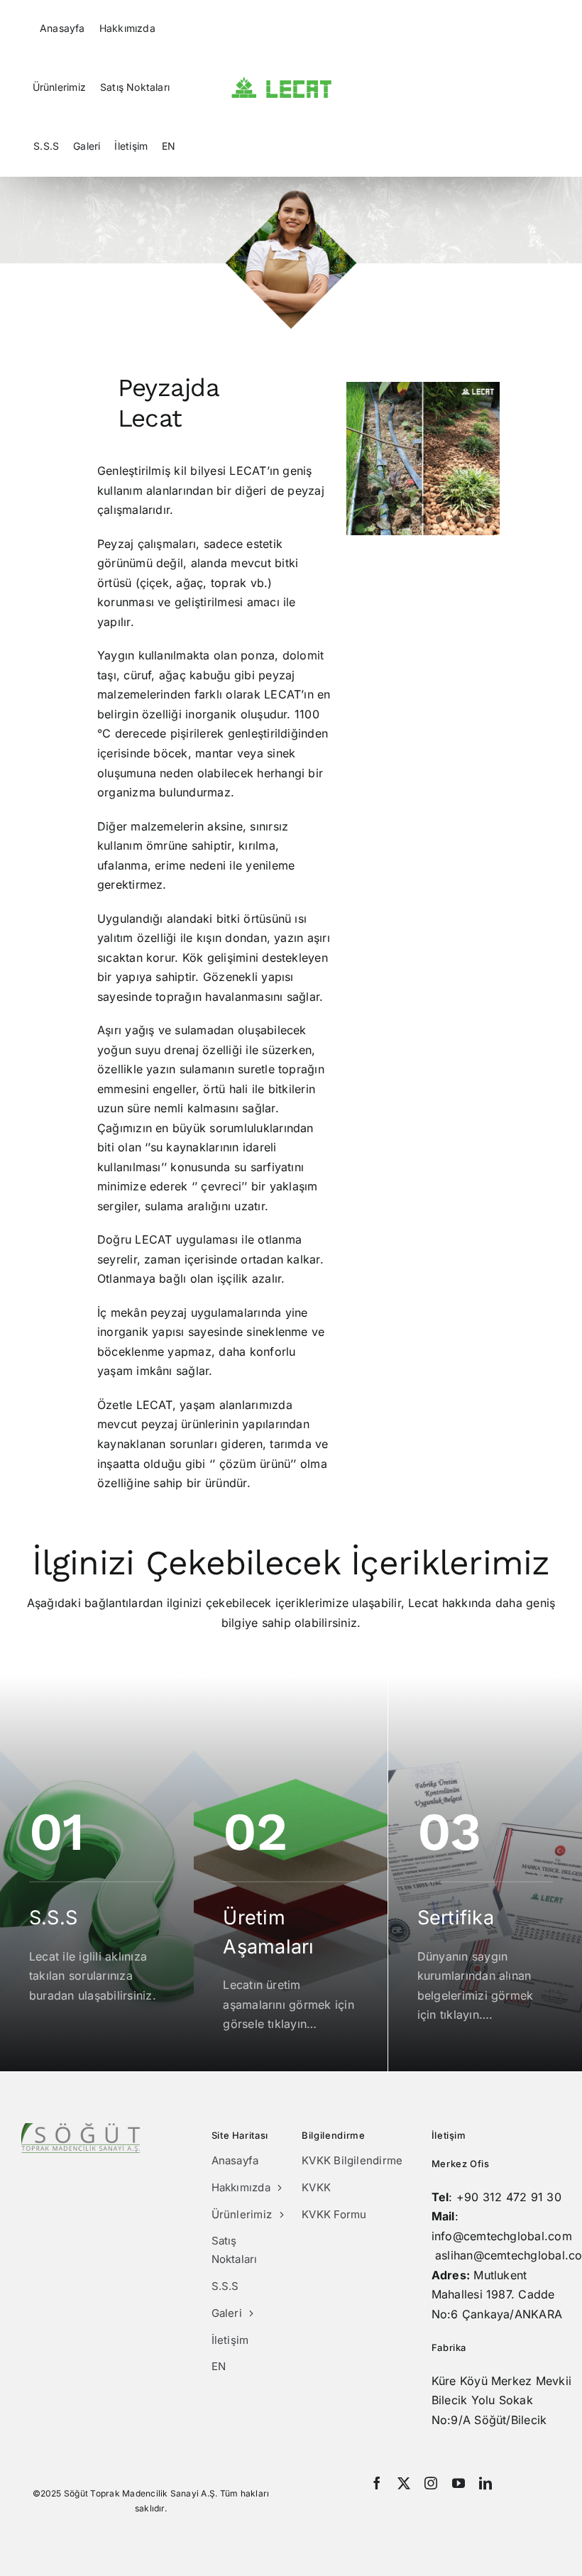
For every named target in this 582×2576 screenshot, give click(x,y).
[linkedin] (485, 2483)
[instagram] (431, 2483)
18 (489, 519)
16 (456, 519)
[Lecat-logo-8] (281, 82)
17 (472, 519)
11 (374, 519)
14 (423, 519)
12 (391, 519)
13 (407, 519)
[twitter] (404, 2483)
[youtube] (459, 2483)
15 (440, 519)
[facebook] (377, 2483)
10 (358, 519)
